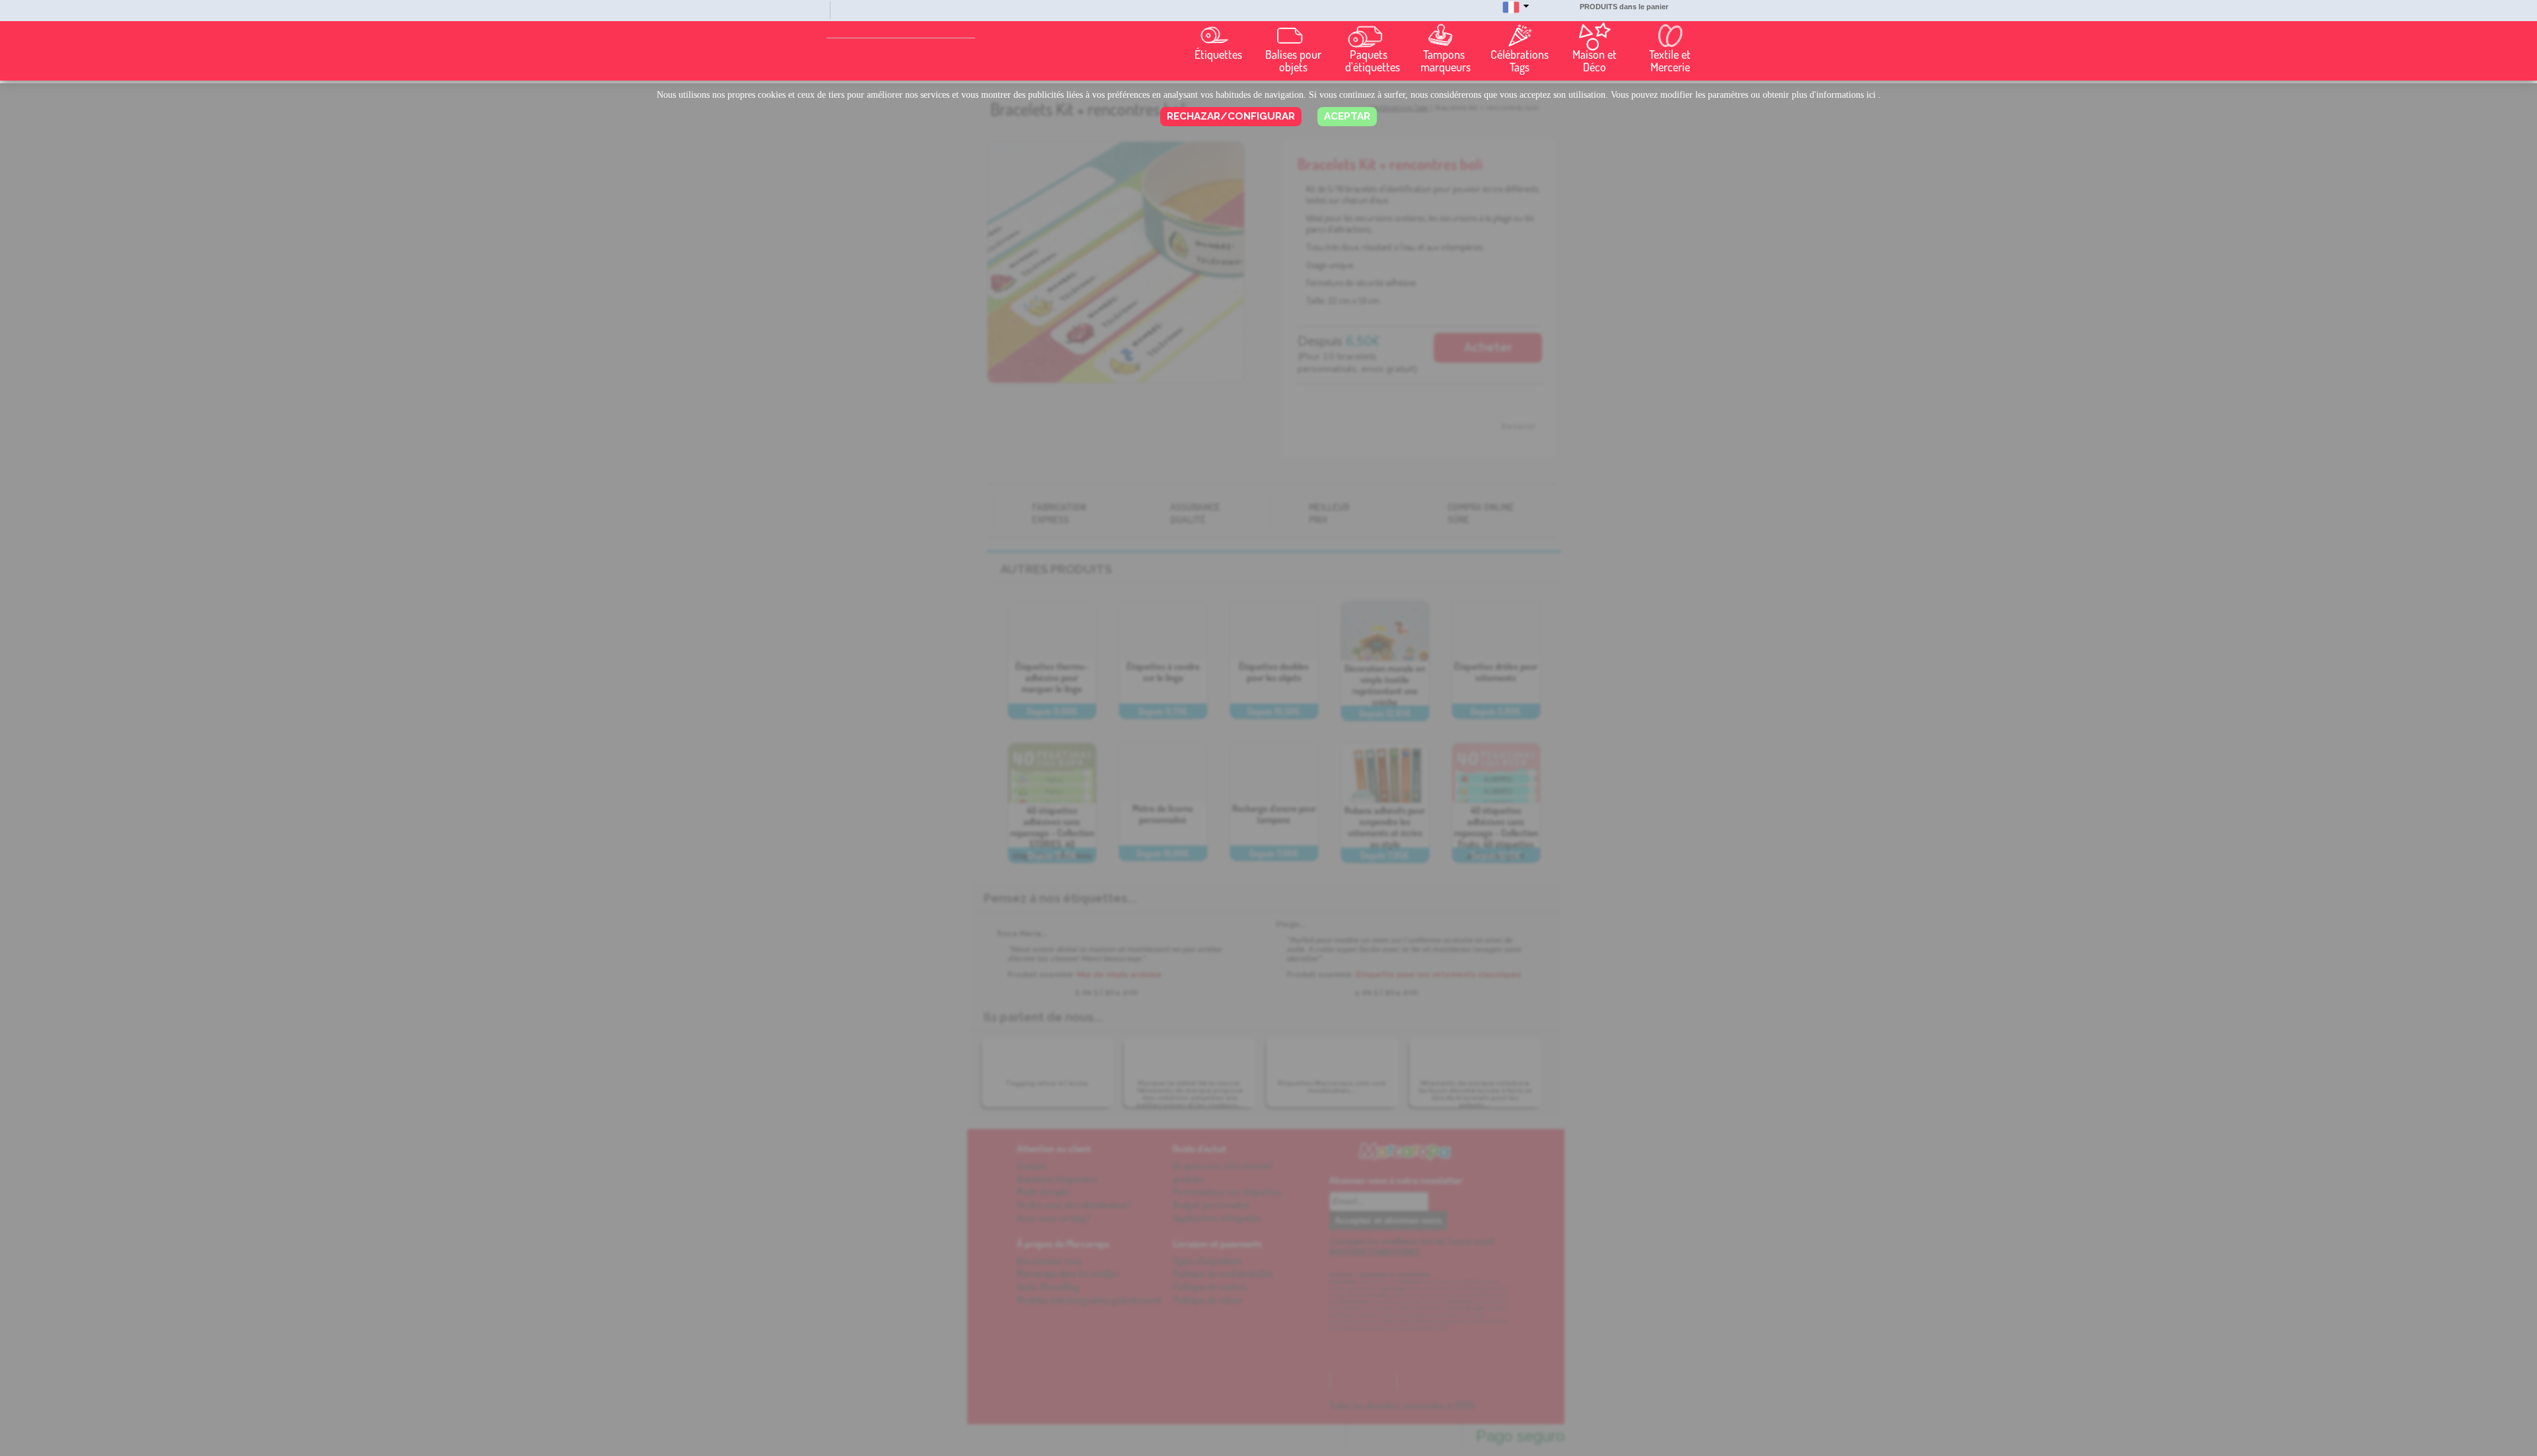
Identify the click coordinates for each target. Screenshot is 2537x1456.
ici (1871, 95)
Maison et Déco (1595, 61)
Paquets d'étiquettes (1372, 61)
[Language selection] (1516, 13)
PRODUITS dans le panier (1624, 7)
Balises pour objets (1293, 61)
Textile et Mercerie (1670, 61)
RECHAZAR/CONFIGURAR (1231, 116)
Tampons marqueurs (1446, 61)
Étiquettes (1218, 55)
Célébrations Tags (1520, 61)
